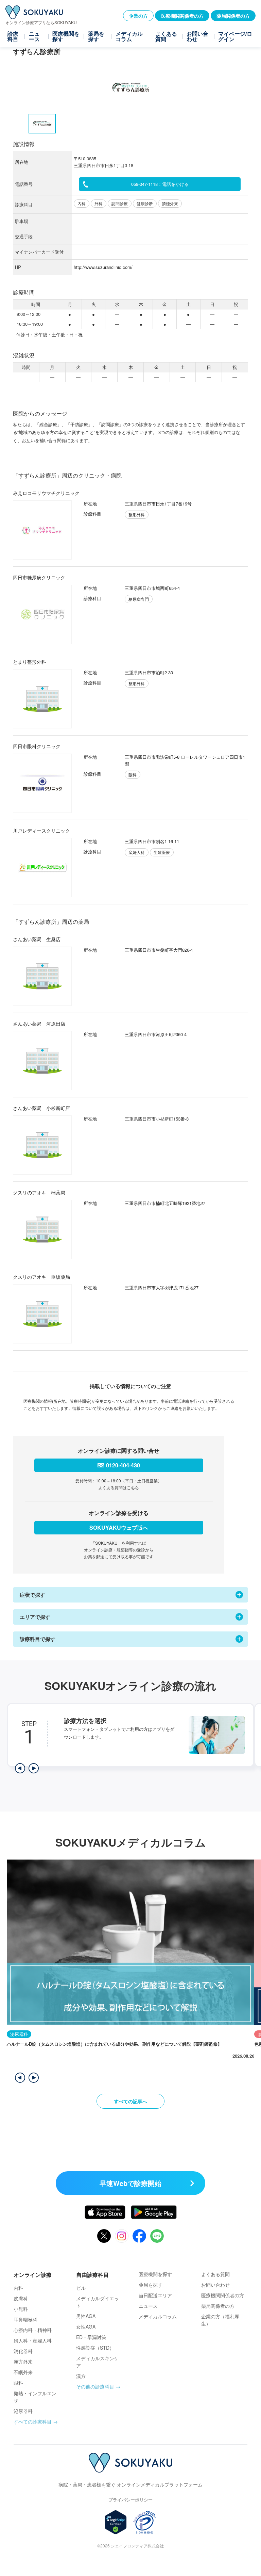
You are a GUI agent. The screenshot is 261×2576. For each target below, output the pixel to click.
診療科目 (13, 36)
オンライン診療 (33, 2275)
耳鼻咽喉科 (25, 2319)
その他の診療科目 (95, 2386)
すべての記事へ (130, 2101)
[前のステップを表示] (20, 1768)
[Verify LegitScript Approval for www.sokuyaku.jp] (116, 2522)
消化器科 (23, 2351)
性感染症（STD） (95, 2348)
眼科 (18, 2383)
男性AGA (86, 2316)
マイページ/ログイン (235, 36)
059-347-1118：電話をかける (160, 184)
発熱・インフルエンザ (35, 2397)
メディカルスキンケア (98, 2362)
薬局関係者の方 (233, 16)
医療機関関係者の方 (182, 16)
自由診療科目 (92, 2275)
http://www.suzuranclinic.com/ (103, 267)
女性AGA (86, 2327)
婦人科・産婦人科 (33, 2340)
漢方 (81, 2376)
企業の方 (138, 16)
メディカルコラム (129, 36)
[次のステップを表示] (34, 1768)
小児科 (21, 2309)
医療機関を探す (66, 36)
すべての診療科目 (33, 2421)
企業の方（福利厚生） (220, 2320)
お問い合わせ (197, 36)
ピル (81, 2288)
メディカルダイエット (98, 2302)
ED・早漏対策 (91, 2337)
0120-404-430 (123, 1465)
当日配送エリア (155, 2295)
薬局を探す (96, 36)
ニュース (34, 36)
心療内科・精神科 (33, 2330)
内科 (18, 2288)
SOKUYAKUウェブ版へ (119, 1527)
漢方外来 (23, 2362)
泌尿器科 (23, 2411)
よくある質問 (166, 36)
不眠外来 (23, 2372)
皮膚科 (21, 2298)
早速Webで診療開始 (130, 2183)
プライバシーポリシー (130, 2500)
